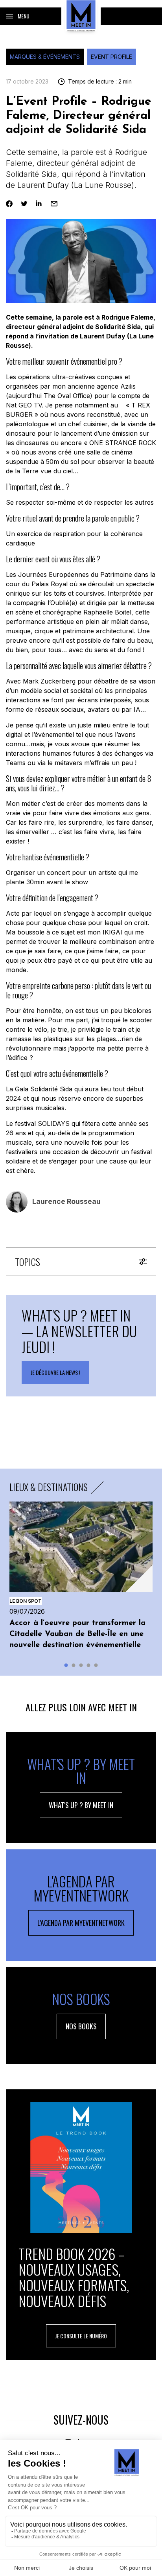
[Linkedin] (39, 204)
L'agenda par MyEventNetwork (81, 1923)
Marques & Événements (45, 57)
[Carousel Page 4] (89, 1665)
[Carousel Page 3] (81, 1665)
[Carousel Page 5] (96, 1665)
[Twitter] (24, 204)
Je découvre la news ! (55, 1372)
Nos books (81, 2026)
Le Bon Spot (26, 1601)
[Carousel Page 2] (74, 1665)
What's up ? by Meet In (81, 1805)
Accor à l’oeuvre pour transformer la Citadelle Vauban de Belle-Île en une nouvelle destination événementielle (77, 1634)
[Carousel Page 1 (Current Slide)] (66, 1665)
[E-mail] (54, 204)
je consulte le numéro (81, 2336)
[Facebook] (9, 204)
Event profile (111, 57)
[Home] (81, 16)
